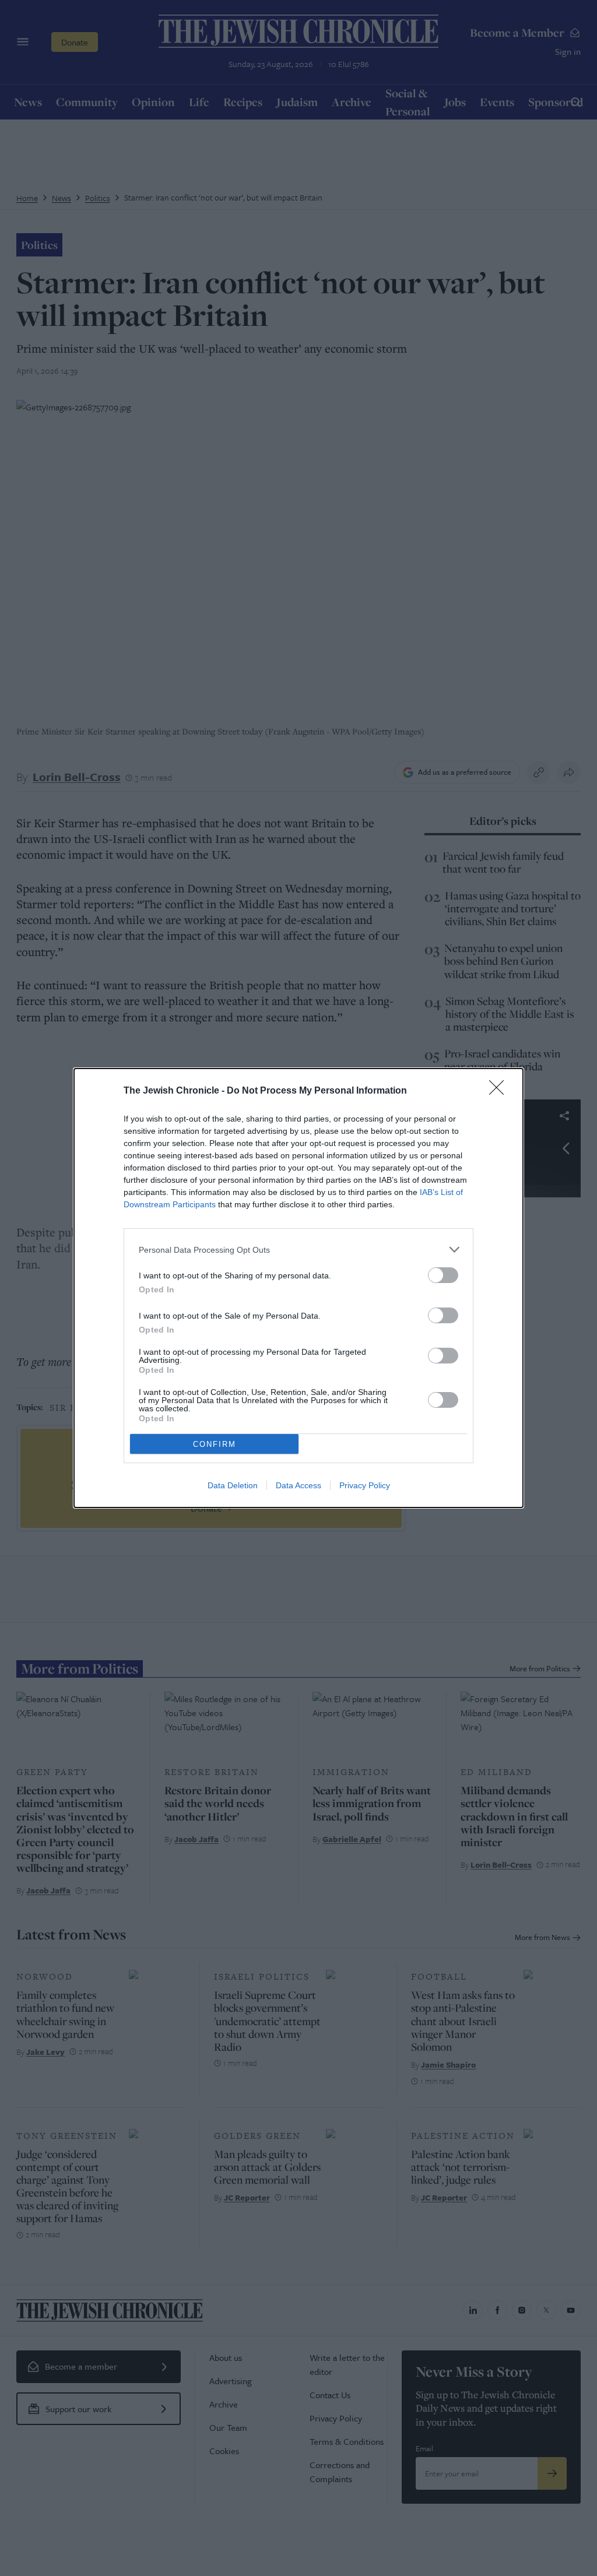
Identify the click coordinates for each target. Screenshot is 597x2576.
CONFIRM (215, 1444)
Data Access (298, 1485)
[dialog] (298, 1288)
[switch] (443, 1275)
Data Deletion (233, 1485)
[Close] (500, 1091)
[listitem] (298, 1250)
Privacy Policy (365, 1485)
